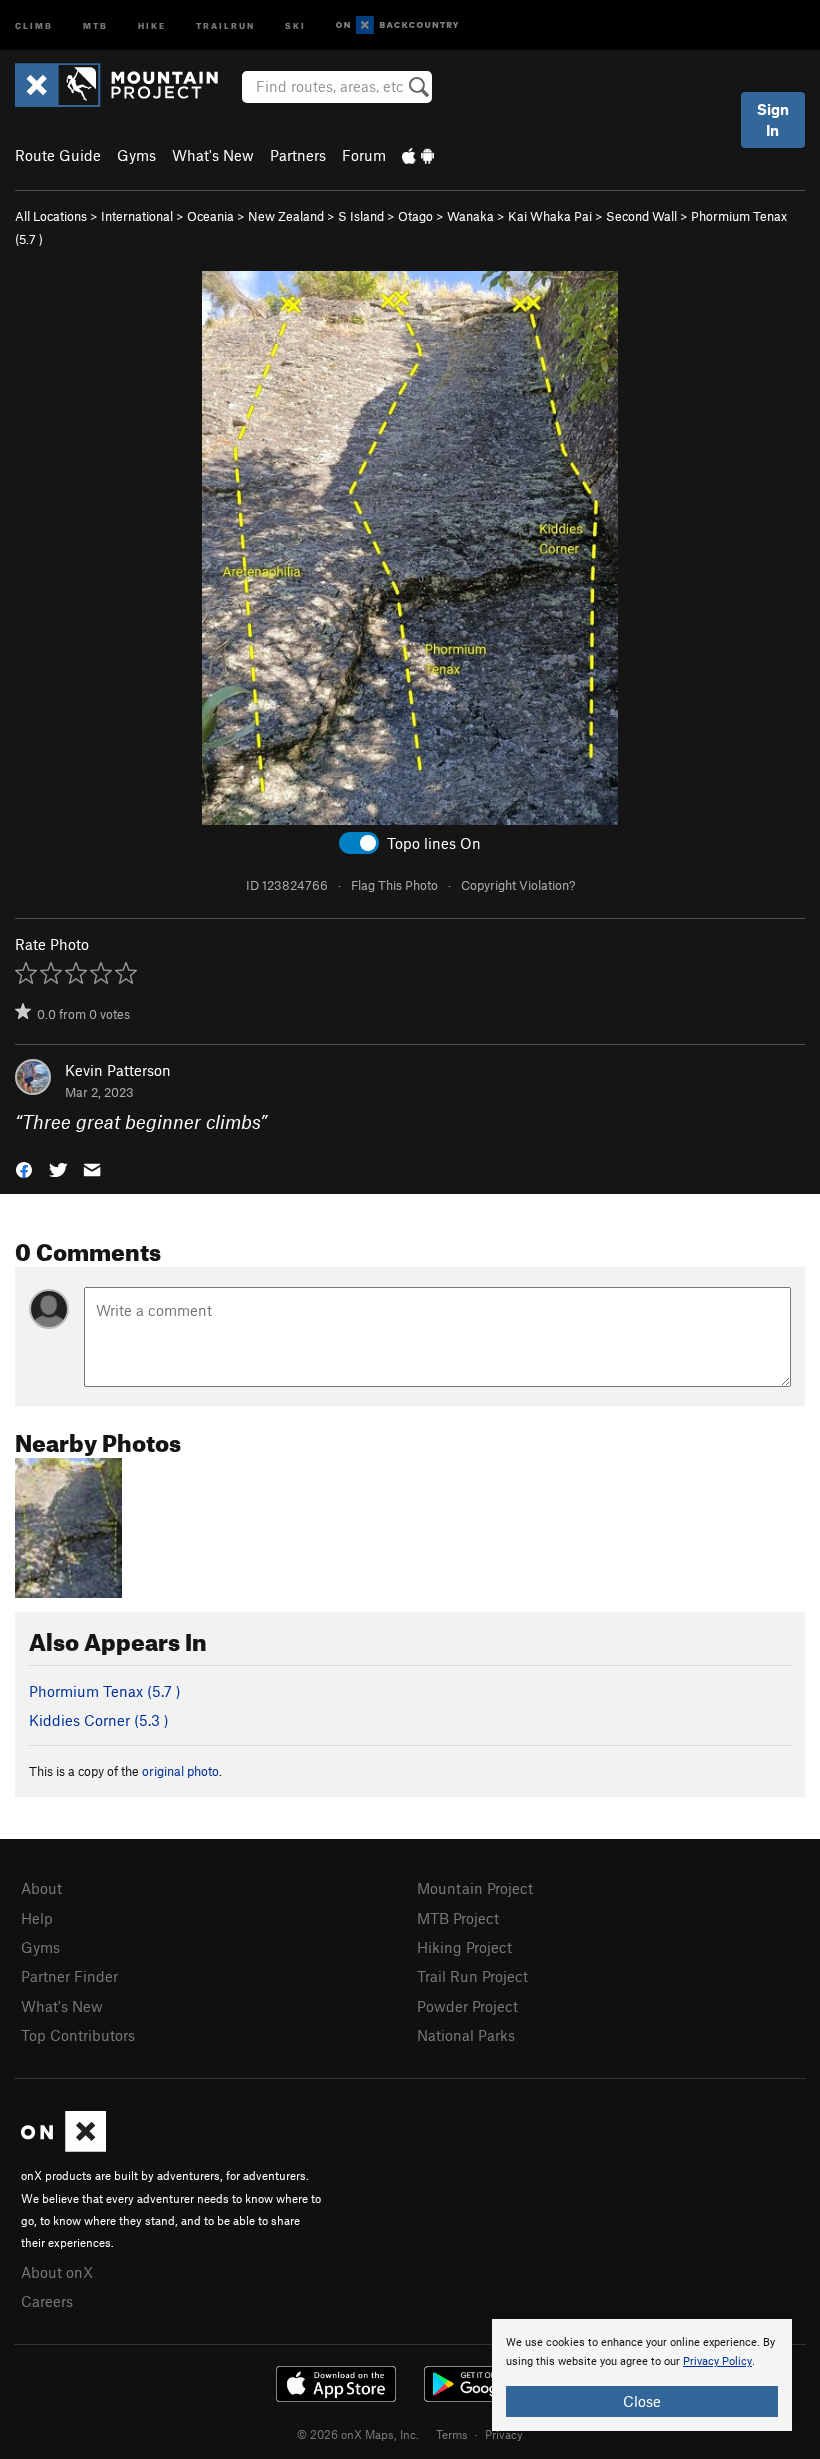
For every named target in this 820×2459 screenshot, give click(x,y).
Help (37, 1918)
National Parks (466, 2035)
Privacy (504, 2434)
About (41, 1888)
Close (642, 2401)
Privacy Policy (717, 2361)
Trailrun (225, 24)
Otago (415, 216)
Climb (34, 24)
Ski (295, 24)
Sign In (773, 119)
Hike (152, 24)
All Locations (51, 216)
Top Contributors (78, 2035)
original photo (180, 1771)
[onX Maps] (63, 2146)
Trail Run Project (472, 1976)
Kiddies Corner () (99, 1720)
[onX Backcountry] (397, 25)
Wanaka (470, 216)
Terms (452, 2434)
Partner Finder (69, 1976)
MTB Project (458, 1918)
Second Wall (641, 216)
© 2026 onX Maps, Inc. (358, 2434)
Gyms (136, 155)
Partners (298, 155)
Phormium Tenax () (105, 1691)
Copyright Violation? (518, 885)
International (137, 216)
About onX (57, 2272)
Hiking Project (464, 1947)
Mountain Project (475, 1888)
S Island (361, 216)
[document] (642, 2375)
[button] (24, 1168)
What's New (213, 155)
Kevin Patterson (118, 1070)
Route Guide (58, 155)
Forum (364, 155)
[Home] (126, 85)
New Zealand (286, 216)
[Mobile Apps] (418, 155)
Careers (47, 2301)
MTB (95, 24)
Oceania (210, 216)
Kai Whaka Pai (550, 216)
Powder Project (467, 2006)
